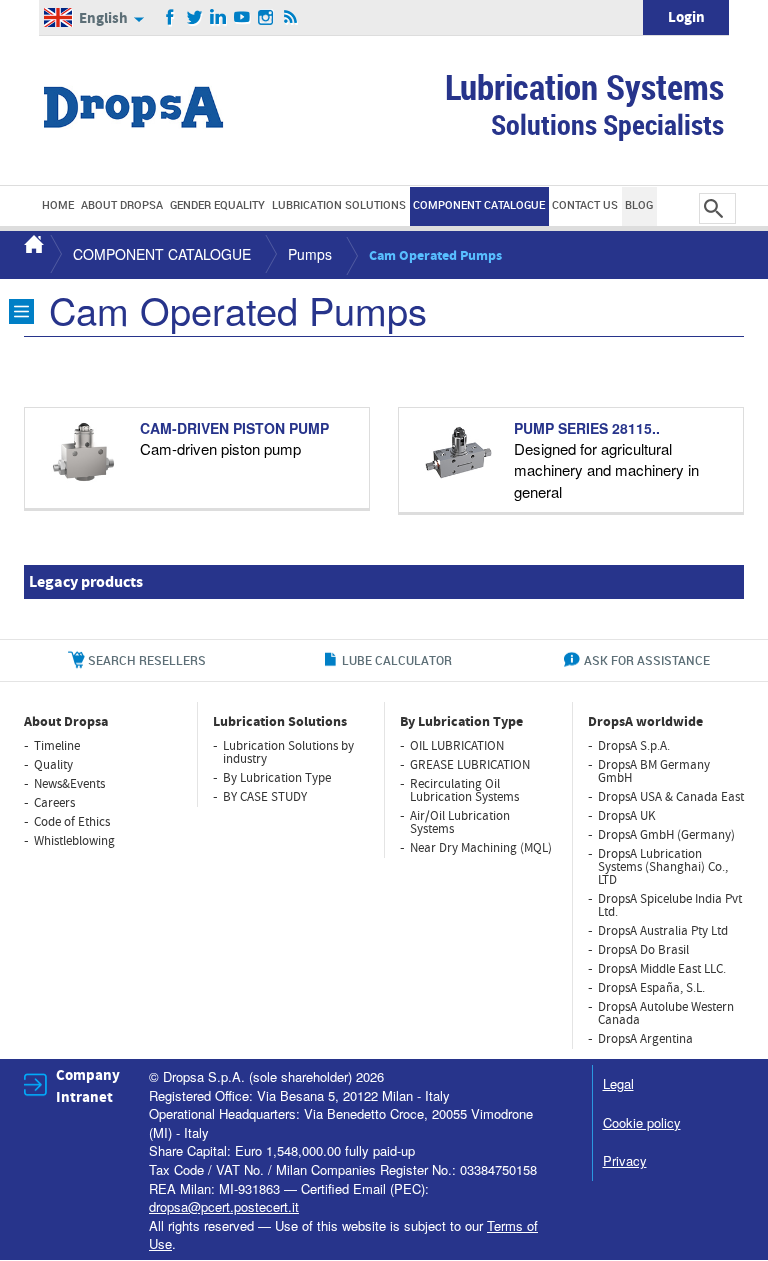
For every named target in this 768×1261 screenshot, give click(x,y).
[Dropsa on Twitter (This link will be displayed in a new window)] (194, 18)
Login (686, 17)
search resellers (147, 660)
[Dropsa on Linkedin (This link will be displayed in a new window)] (218, 18)
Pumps (310, 254)
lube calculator (397, 660)
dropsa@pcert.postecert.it (224, 1206)
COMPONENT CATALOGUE (162, 254)
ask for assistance (647, 660)
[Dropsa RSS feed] (290, 18)
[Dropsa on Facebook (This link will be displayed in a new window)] (170, 18)
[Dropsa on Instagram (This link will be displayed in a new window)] (266, 18)
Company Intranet (88, 1086)
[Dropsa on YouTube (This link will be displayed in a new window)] (242, 18)
